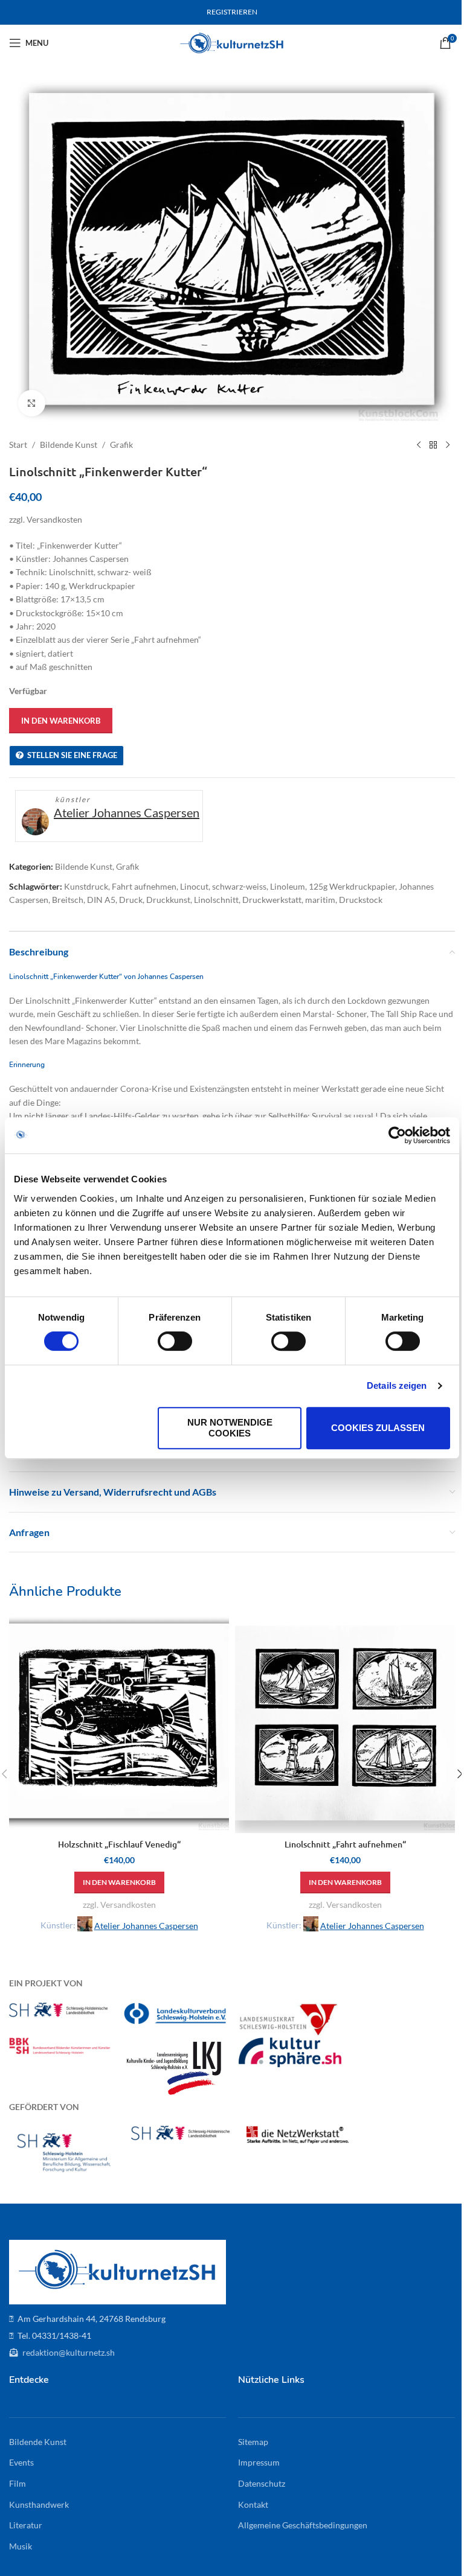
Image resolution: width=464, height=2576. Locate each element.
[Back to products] (433, 445)
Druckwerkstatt (272, 900)
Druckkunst (168, 900)
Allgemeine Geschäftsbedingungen (303, 2525)
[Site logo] (232, 42)
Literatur (26, 2525)
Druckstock (361, 900)
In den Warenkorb (61, 721)
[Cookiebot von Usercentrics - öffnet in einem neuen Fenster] (397, 1135)
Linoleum (288, 886)
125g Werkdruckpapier (352, 886)
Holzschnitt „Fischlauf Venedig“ (119, 1844)
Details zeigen (397, 1385)
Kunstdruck (86, 886)
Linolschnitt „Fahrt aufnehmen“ (345, 1844)
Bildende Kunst (69, 445)
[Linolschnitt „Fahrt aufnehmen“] (345, 1723)
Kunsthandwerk (39, 2504)
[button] (119, 1883)
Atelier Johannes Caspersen (127, 812)
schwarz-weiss (239, 886)
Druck (131, 900)
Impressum (259, 2462)
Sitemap (253, 2442)
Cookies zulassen (378, 1428)
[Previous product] (419, 445)
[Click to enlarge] (32, 403)
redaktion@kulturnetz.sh (68, 2352)
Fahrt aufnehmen (144, 886)
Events (21, 2462)
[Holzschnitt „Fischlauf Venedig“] (119, 1723)
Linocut (194, 886)
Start (18, 445)
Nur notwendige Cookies (230, 1428)
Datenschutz (262, 2483)
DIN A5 (101, 900)
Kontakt (253, 2504)
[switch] (175, 1341)
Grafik (121, 445)
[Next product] (448, 445)
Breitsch (68, 900)
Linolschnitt (216, 900)
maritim (320, 900)
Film (18, 2483)
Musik (21, 2546)
